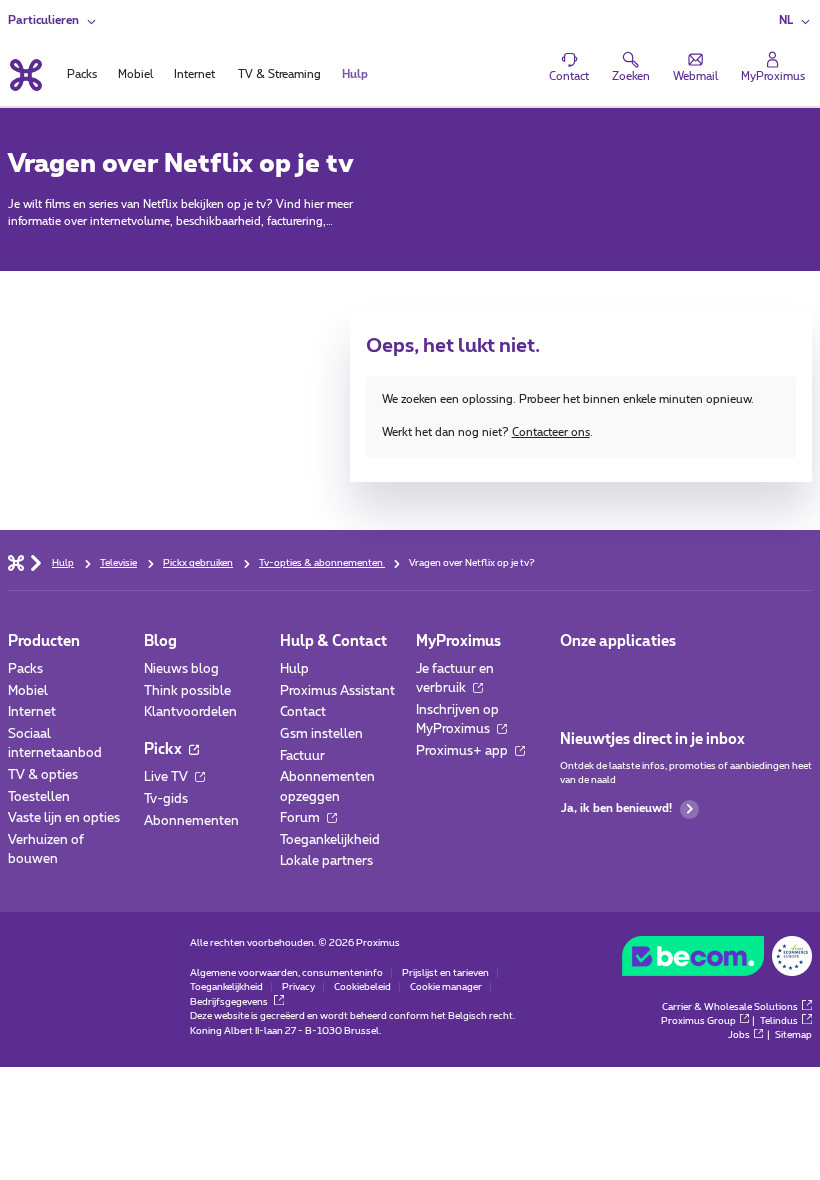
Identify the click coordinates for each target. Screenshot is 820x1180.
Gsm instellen (321, 734)
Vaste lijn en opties (64, 818)
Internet (32, 712)
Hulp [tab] (355, 74)
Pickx (164, 749)
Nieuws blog (181, 669)
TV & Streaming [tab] (279, 74)
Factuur (302, 756)
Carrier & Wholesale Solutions (730, 1007)
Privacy (298, 987)
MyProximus (458, 641)
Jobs (739, 1035)
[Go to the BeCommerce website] (717, 960)
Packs (25, 669)
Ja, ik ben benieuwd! (616, 808)
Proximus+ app (463, 751)
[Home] (16, 562)
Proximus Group (698, 1021)
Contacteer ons (551, 432)
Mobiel (28, 691)
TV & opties (43, 775)
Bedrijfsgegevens (230, 1002)
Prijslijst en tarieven (445, 973)
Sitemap (793, 1035)
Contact (303, 712)
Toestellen (39, 797)
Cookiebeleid (362, 987)
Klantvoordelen (190, 712)
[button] (795, 21)
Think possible (187, 691)
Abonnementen (191, 821)
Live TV (167, 777)
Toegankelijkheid (330, 840)
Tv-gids (166, 799)
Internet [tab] (194, 74)
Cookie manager (446, 987)
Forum (301, 818)
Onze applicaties (618, 641)
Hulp (294, 669)
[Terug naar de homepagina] (25, 75)
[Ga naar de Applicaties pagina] (574, 674)
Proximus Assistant (337, 691)
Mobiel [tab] (135, 74)
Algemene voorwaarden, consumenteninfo (286, 973)
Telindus (779, 1021)
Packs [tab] (82, 74)
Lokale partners (326, 861)
